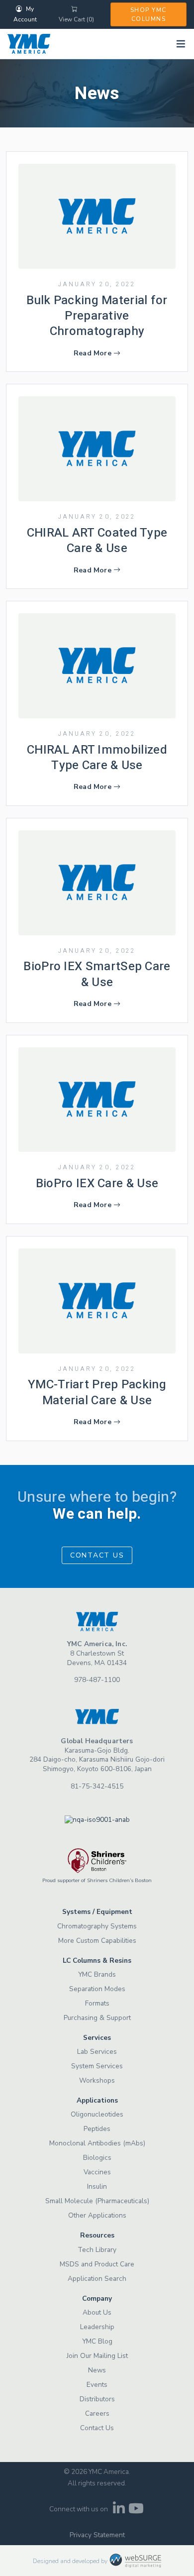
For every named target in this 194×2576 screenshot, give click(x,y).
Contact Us (97, 1555)
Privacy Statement (97, 2535)
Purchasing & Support (97, 2018)
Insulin (97, 2186)
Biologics (97, 2158)
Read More (93, 353)
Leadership (97, 2327)
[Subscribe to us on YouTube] (136, 2511)
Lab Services (97, 2052)
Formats (97, 2003)
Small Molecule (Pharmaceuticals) (97, 2201)
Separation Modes (97, 1989)
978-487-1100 (97, 1680)
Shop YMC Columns (148, 14)
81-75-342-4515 (97, 1786)
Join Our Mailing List (97, 2356)
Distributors (97, 2399)
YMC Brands (97, 1974)
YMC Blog (97, 2341)
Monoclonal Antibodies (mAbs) (97, 2143)
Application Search (97, 2279)
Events (97, 2385)
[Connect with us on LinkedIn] (119, 2511)
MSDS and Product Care (97, 2264)
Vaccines (97, 2172)
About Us (97, 2312)
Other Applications (97, 2215)
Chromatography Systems (97, 1926)
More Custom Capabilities (97, 1941)
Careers (97, 2413)
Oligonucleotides (97, 2114)
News (97, 2370)
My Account (25, 14)
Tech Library (97, 2250)
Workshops (97, 2080)
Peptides (97, 2129)
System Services (97, 2066)
